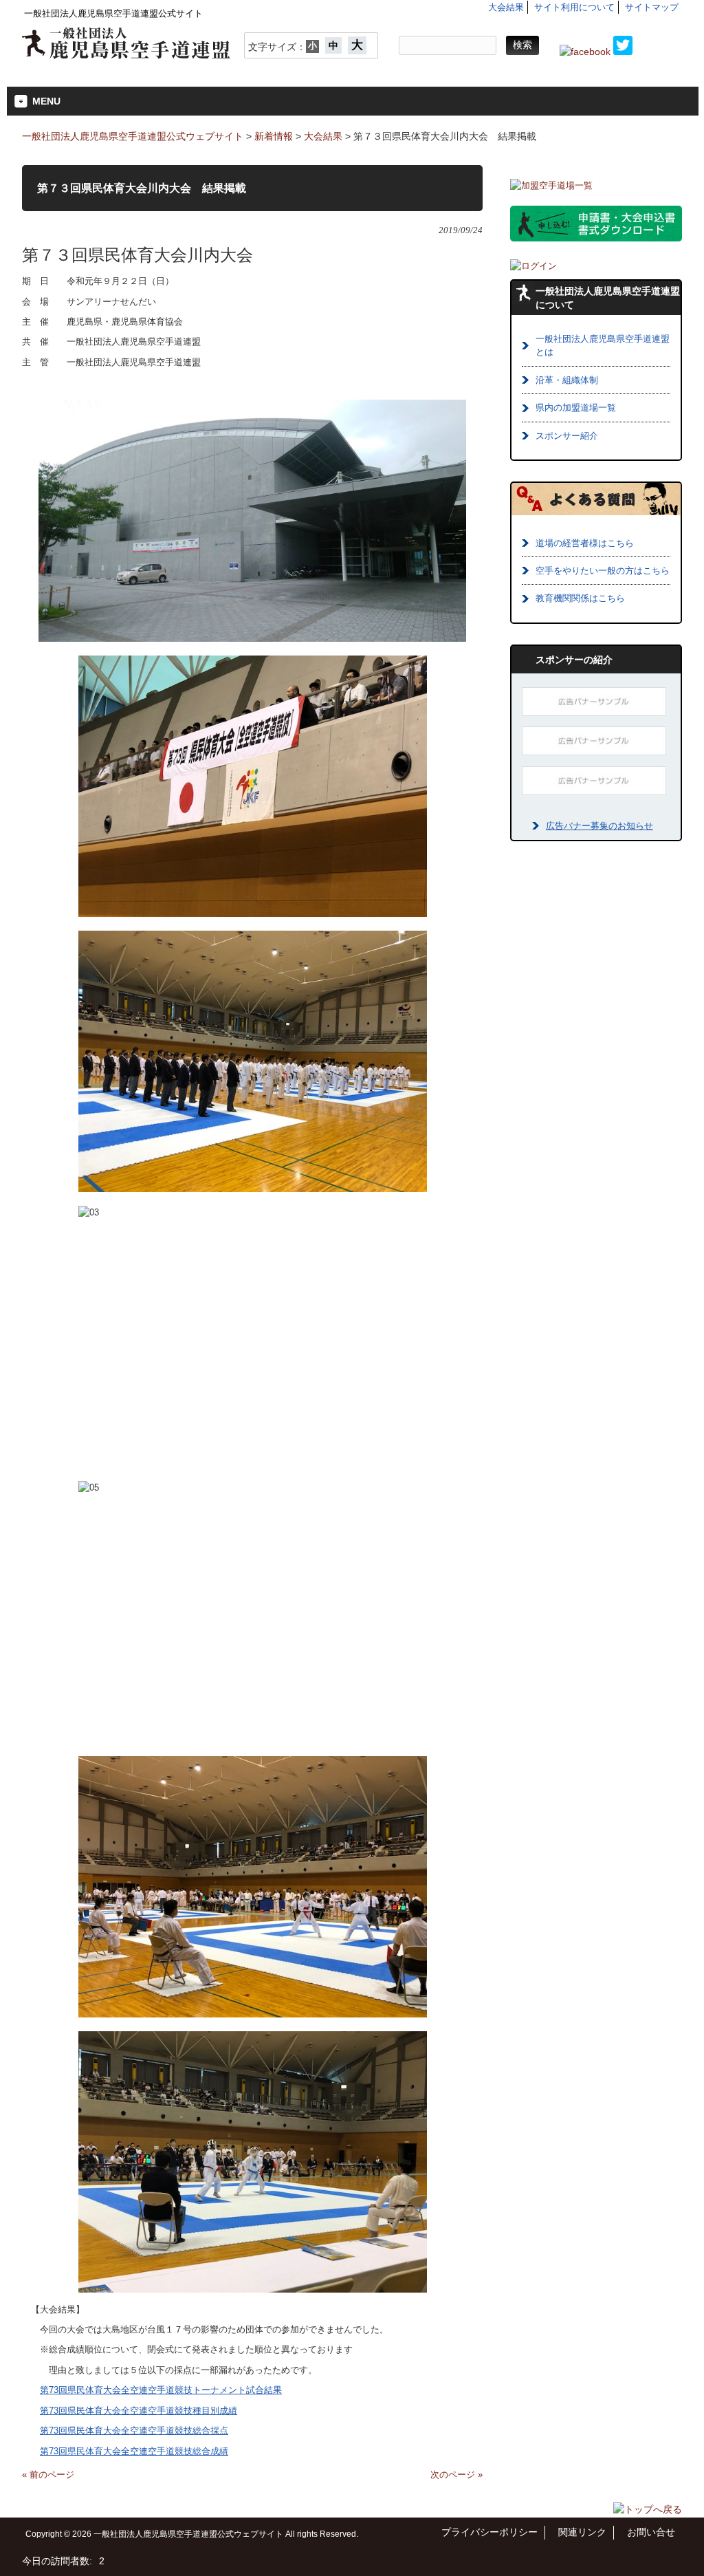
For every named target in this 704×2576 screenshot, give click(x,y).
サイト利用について (574, 7)
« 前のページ (48, 2475)
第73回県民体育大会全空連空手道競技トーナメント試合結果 (161, 2390)
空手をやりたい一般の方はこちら (603, 571)
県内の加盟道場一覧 (576, 408)
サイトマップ (652, 7)
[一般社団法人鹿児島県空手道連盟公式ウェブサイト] (126, 54)
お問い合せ (651, 2532)
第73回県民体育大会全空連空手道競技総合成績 (134, 2451)
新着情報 (274, 136)
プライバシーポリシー (489, 2532)
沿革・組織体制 (567, 380)
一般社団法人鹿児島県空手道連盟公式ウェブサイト (133, 136)
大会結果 (506, 7)
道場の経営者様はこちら (585, 543)
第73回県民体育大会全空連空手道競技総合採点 (134, 2431)
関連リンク (582, 2532)
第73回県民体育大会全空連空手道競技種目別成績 (139, 2411)
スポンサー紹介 (567, 436)
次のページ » (456, 2475)
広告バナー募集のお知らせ (599, 826)
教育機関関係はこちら (580, 598)
